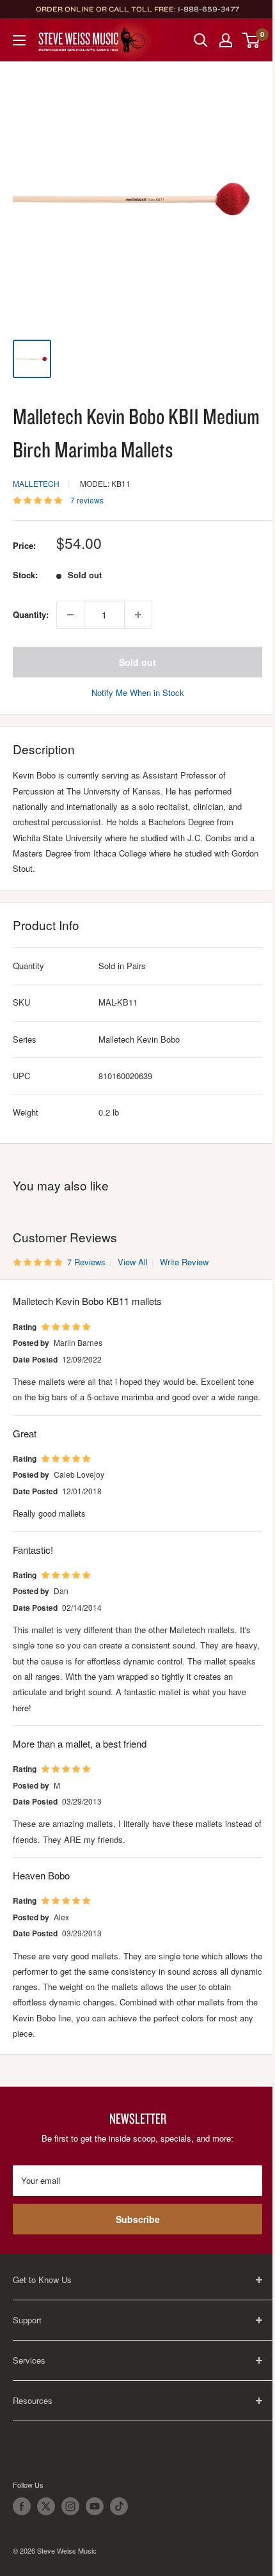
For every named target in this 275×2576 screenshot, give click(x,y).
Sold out (137, 662)
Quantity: (31, 614)
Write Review (184, 1262)
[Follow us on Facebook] (22, 2506)
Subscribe (138, 2219)
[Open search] (201, 40)
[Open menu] (19, 40)
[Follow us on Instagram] (70, 2506)
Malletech (36, 483)
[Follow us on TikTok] (119, 2506)
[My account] (226, 40)
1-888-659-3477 (208, 9)
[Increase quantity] (138, 615)
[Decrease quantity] (70, 615)
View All (131, 1262)
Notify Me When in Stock (138, 692)
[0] (252, 40)
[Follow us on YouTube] (95, 2506)
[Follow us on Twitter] (46, 2506)
